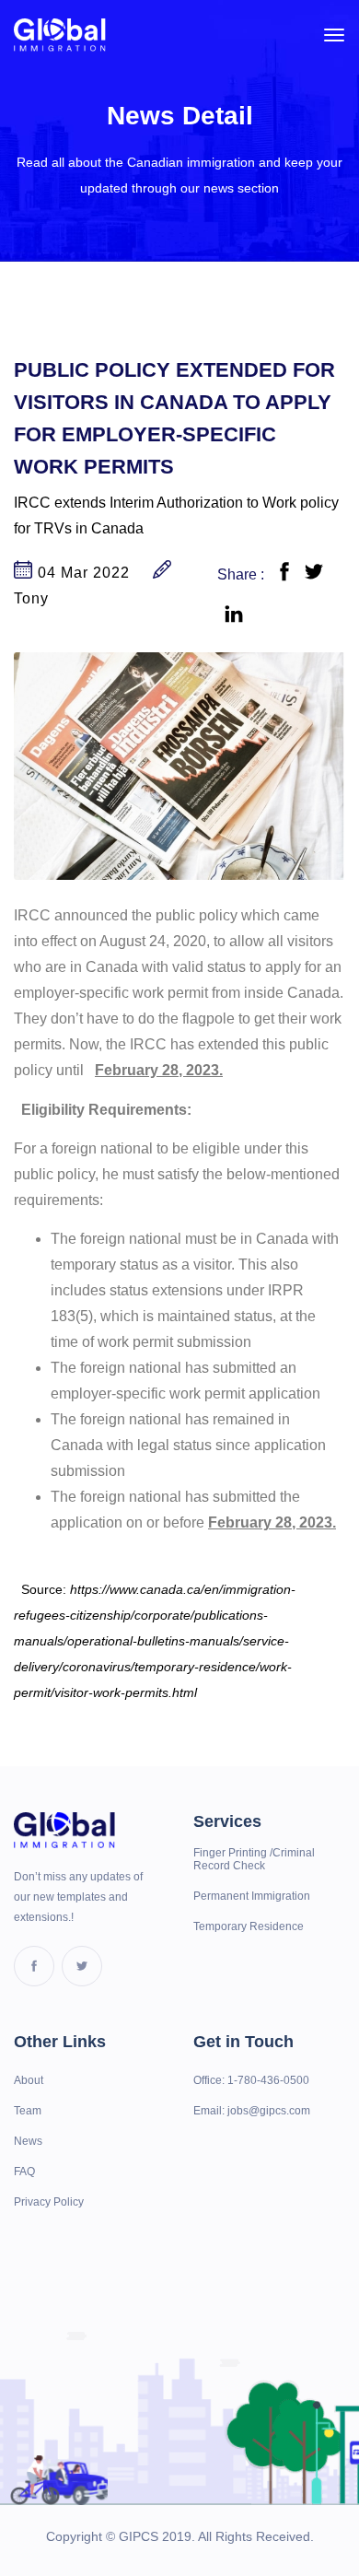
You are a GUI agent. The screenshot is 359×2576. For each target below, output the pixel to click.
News (28, 2141)
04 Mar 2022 (81, 573)
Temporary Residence (249, 1926)
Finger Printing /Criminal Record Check (254, 1859)
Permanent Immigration (252, 1896)
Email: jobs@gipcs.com (252, 2111)
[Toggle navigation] (334, 35)
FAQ (24, 2172)
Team (28, 2111)
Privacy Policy (49, 2202)
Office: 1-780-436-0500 (251, 2080)
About (29, 2080)
